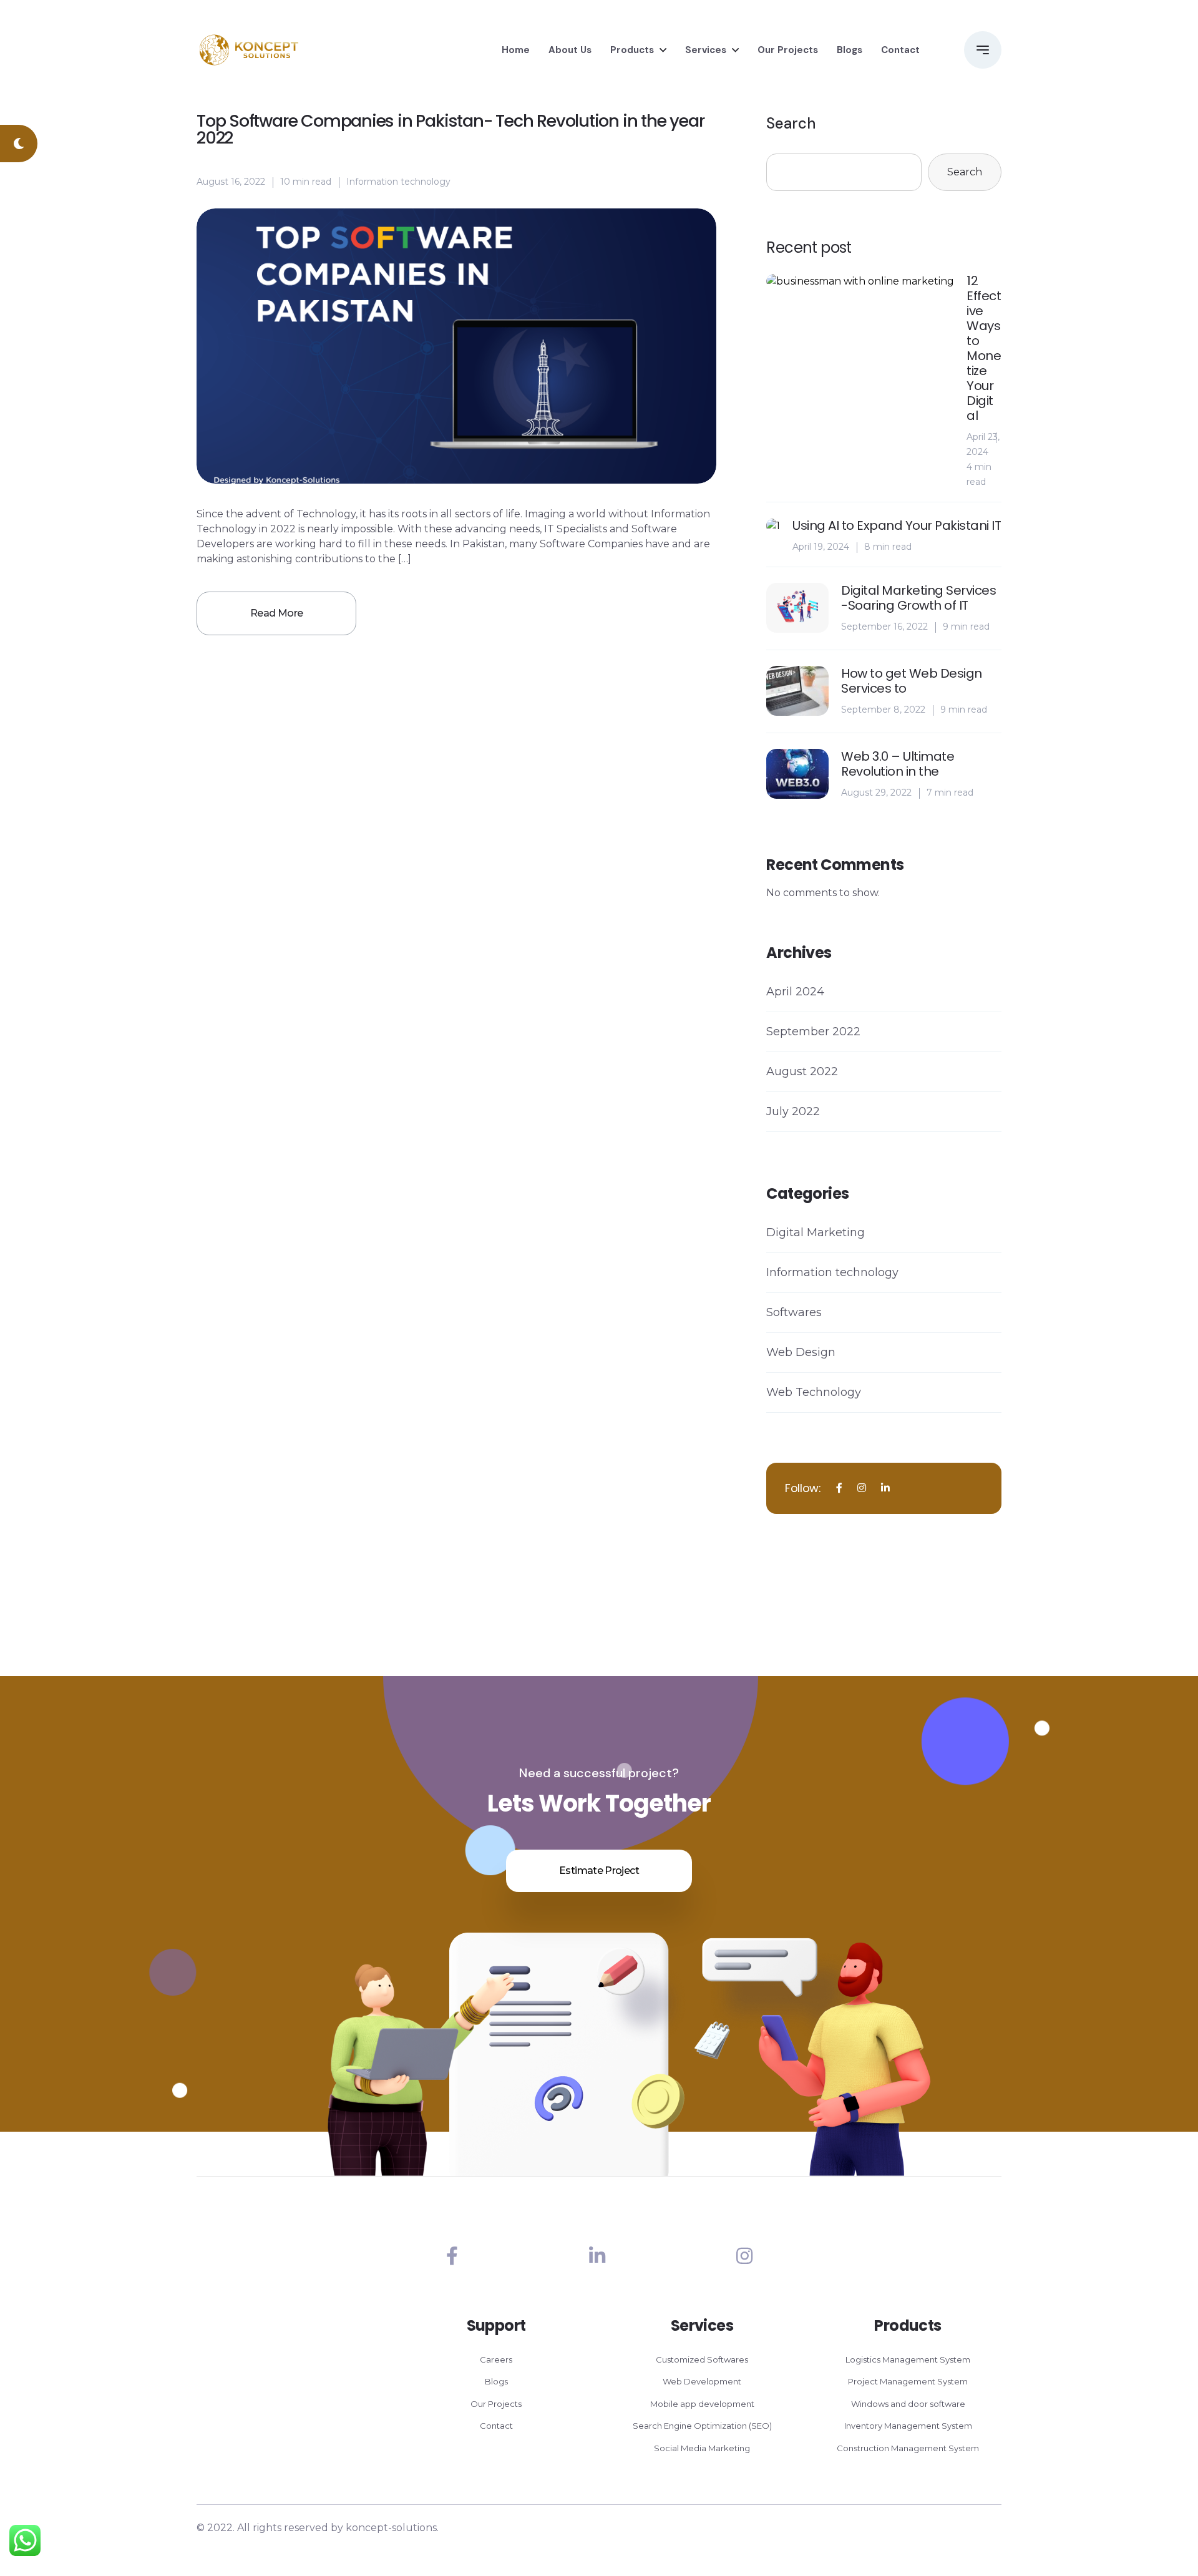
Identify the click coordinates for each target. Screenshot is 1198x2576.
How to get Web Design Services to (912, 681)
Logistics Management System (908, 2359)
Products (632, 50)
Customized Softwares (702, 2359)
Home (516, 50)
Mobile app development (702, 2404)
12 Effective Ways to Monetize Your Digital (984, 348)
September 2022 (813, 1032)
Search (791, 123)
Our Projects (788, 50)
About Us (570, 50)
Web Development (702, 2381)
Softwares (794, 1312)
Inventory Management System (908, 2426)
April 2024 (795, 992)
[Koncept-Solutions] (249, 50)
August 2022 (802, 1071)
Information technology (398, 182)
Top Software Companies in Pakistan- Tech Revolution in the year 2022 (450, 129)
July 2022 (793, 1111)
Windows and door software (908, 2404)
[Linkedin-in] (597, 2256)
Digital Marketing (816, 1232)
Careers (496, 2359)
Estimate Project (599, 1871)
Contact (900, 50)
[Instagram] (744, 2256)
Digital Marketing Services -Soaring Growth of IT (918, 598)
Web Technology (814, 1392)
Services (706, 50)
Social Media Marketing (702, 2448)
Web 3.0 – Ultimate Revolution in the (898, 764)
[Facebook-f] (452, 2256)
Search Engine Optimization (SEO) (702, 2426)
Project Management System (908, 2381)
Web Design (801, 1352)
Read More (276, 613)
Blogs (850, 50)
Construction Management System (908, 2448)
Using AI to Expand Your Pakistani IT (897, 525)
